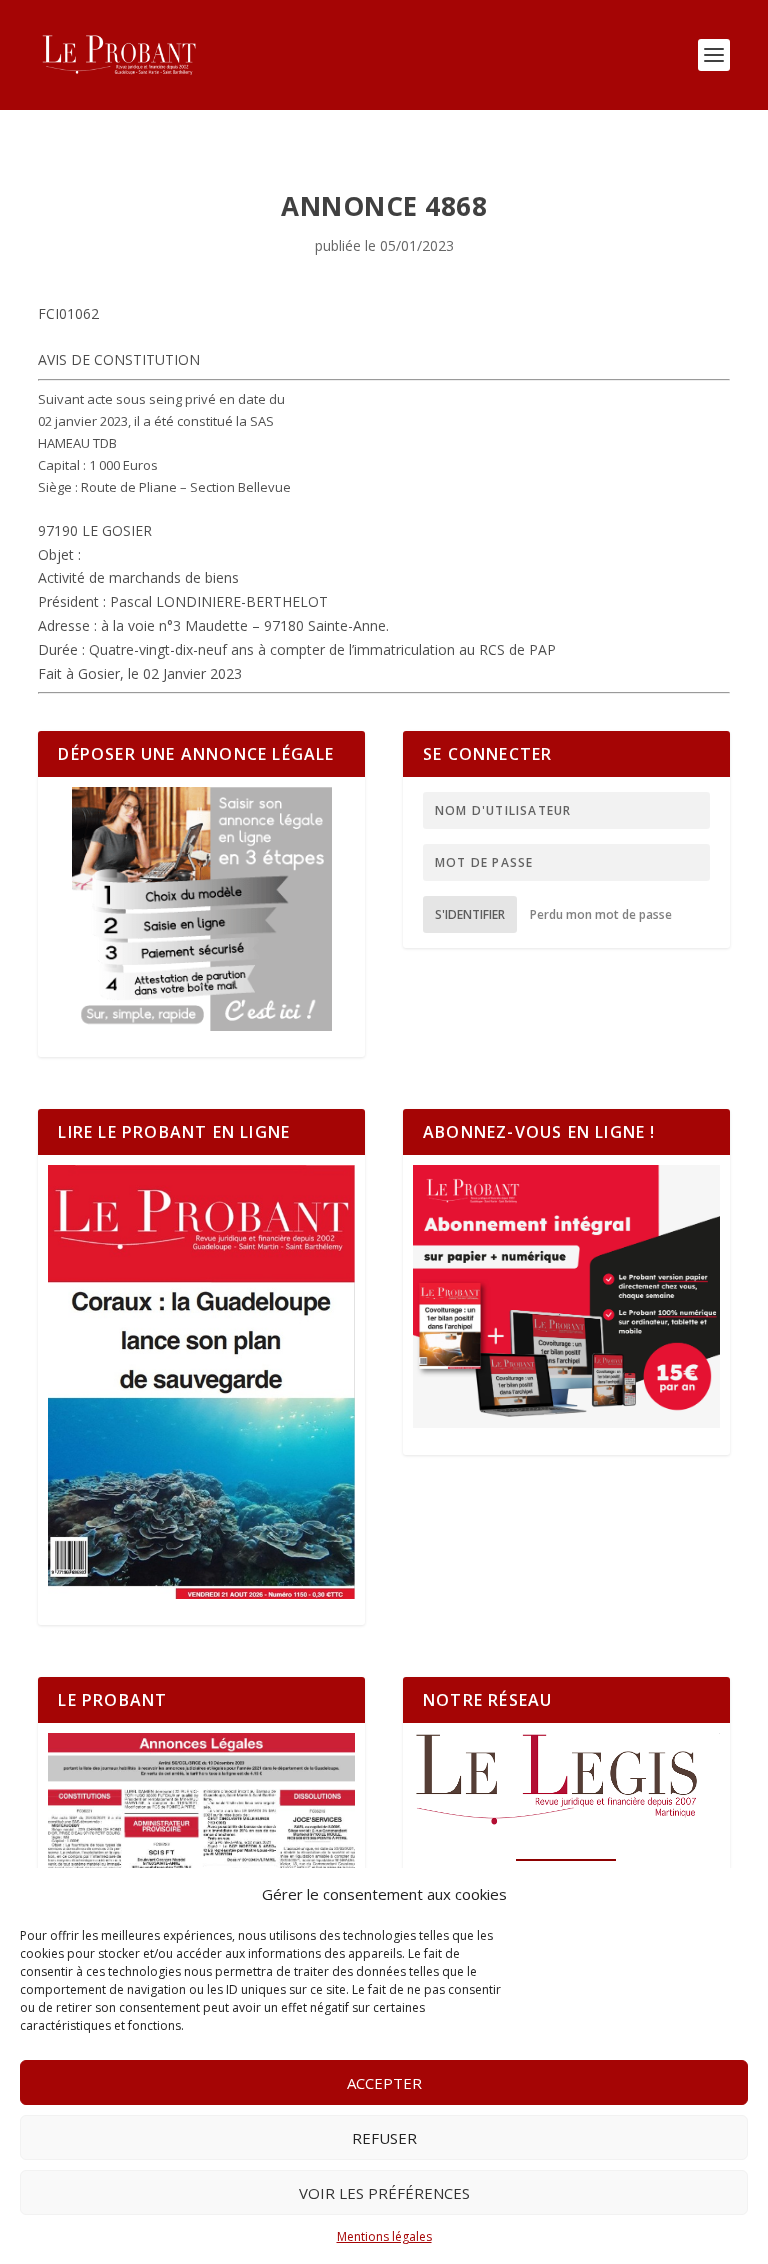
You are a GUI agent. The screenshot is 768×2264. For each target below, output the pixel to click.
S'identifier (470, 914)
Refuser (384, 2138)
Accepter (384, 2083)
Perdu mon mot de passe (601, 914)
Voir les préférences (384, 2193)
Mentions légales (384, 2236)
